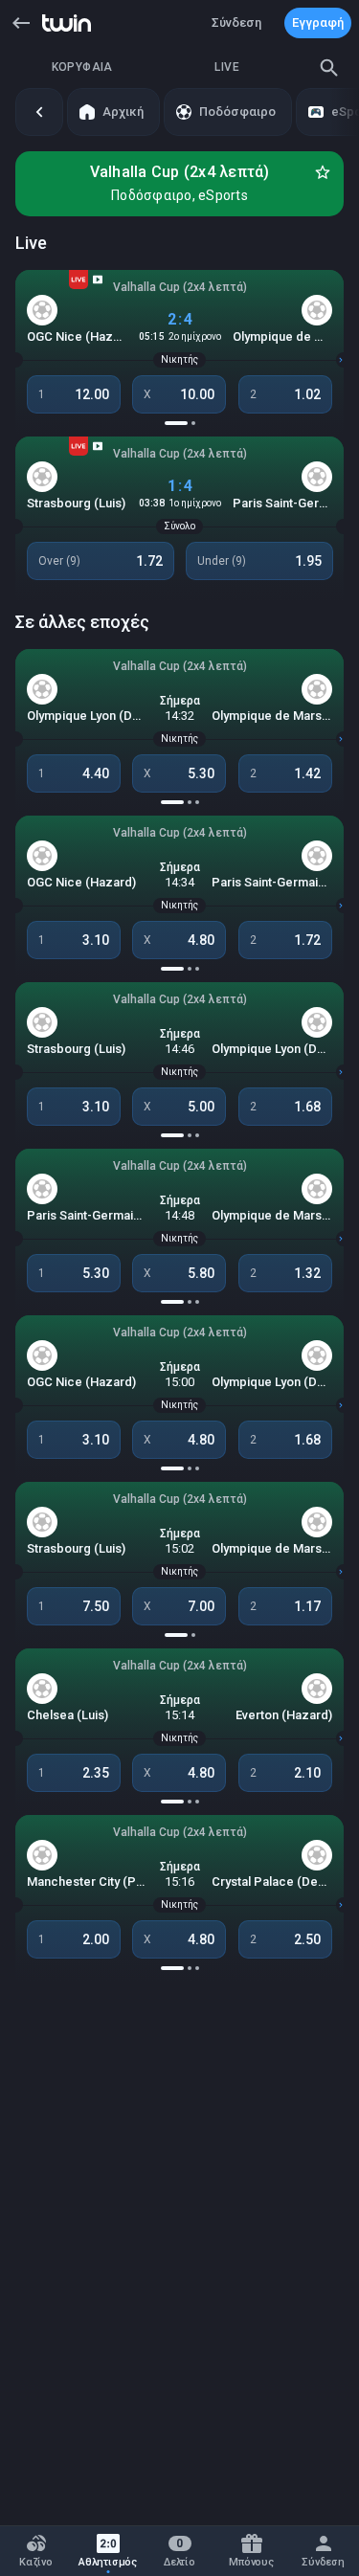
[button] (21, 23)
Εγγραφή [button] (318, 22)
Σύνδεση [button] (236, 22)
